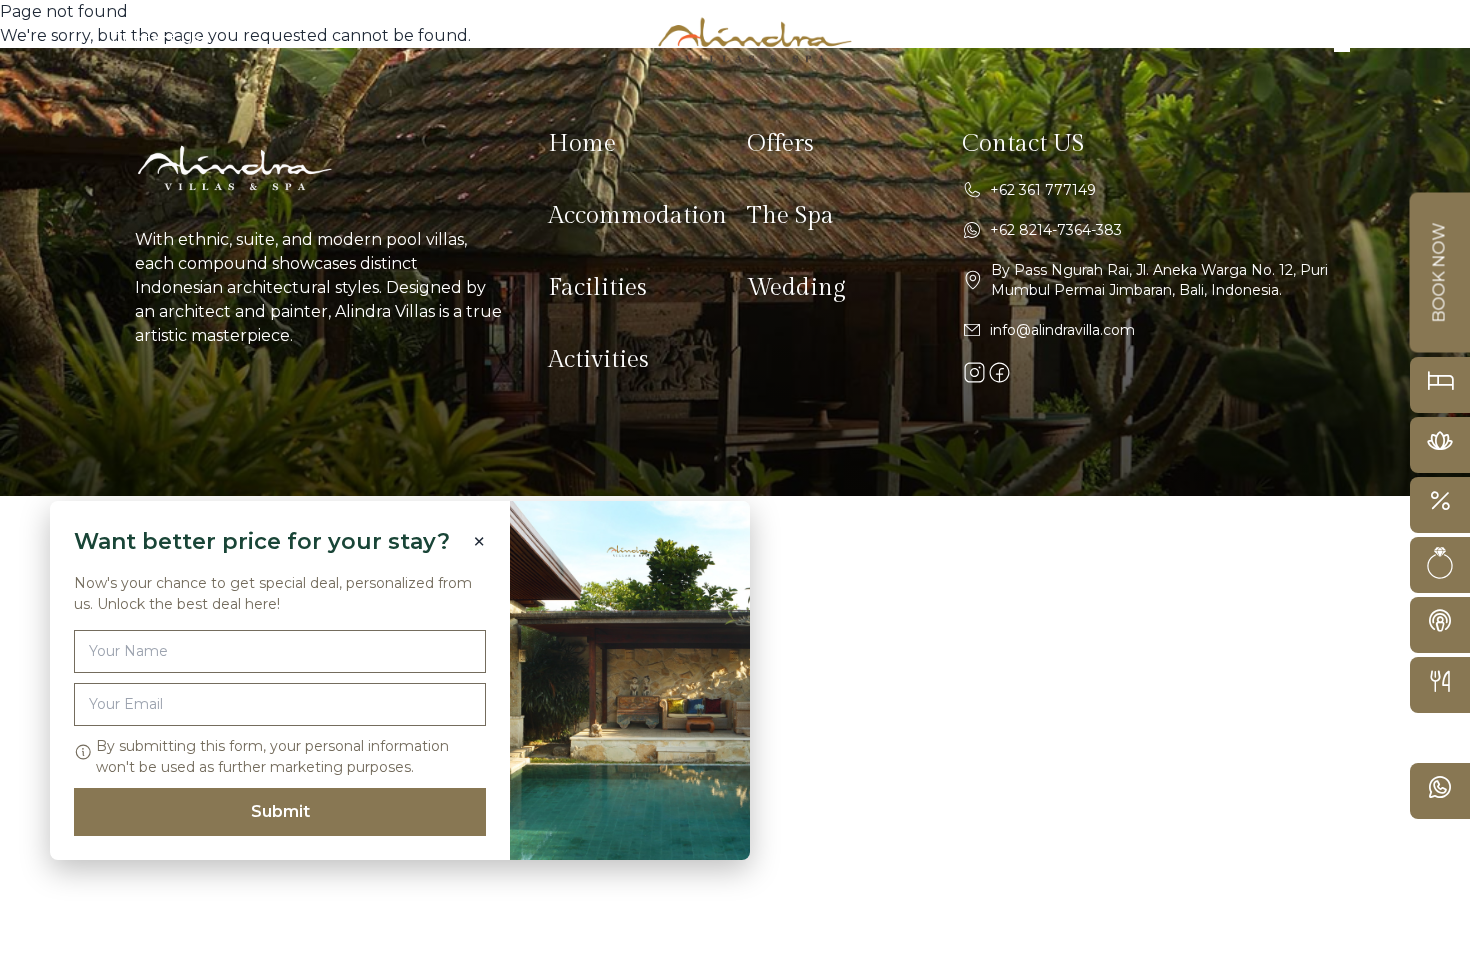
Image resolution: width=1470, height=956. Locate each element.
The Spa (790, 216)
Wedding (796, 288)
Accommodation (637, 216)
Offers (780, 144)
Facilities (597, 288)
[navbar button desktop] (1334, 40)
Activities (598, 360)
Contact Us (156, 39)
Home (582, 144)
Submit (280, 811)
